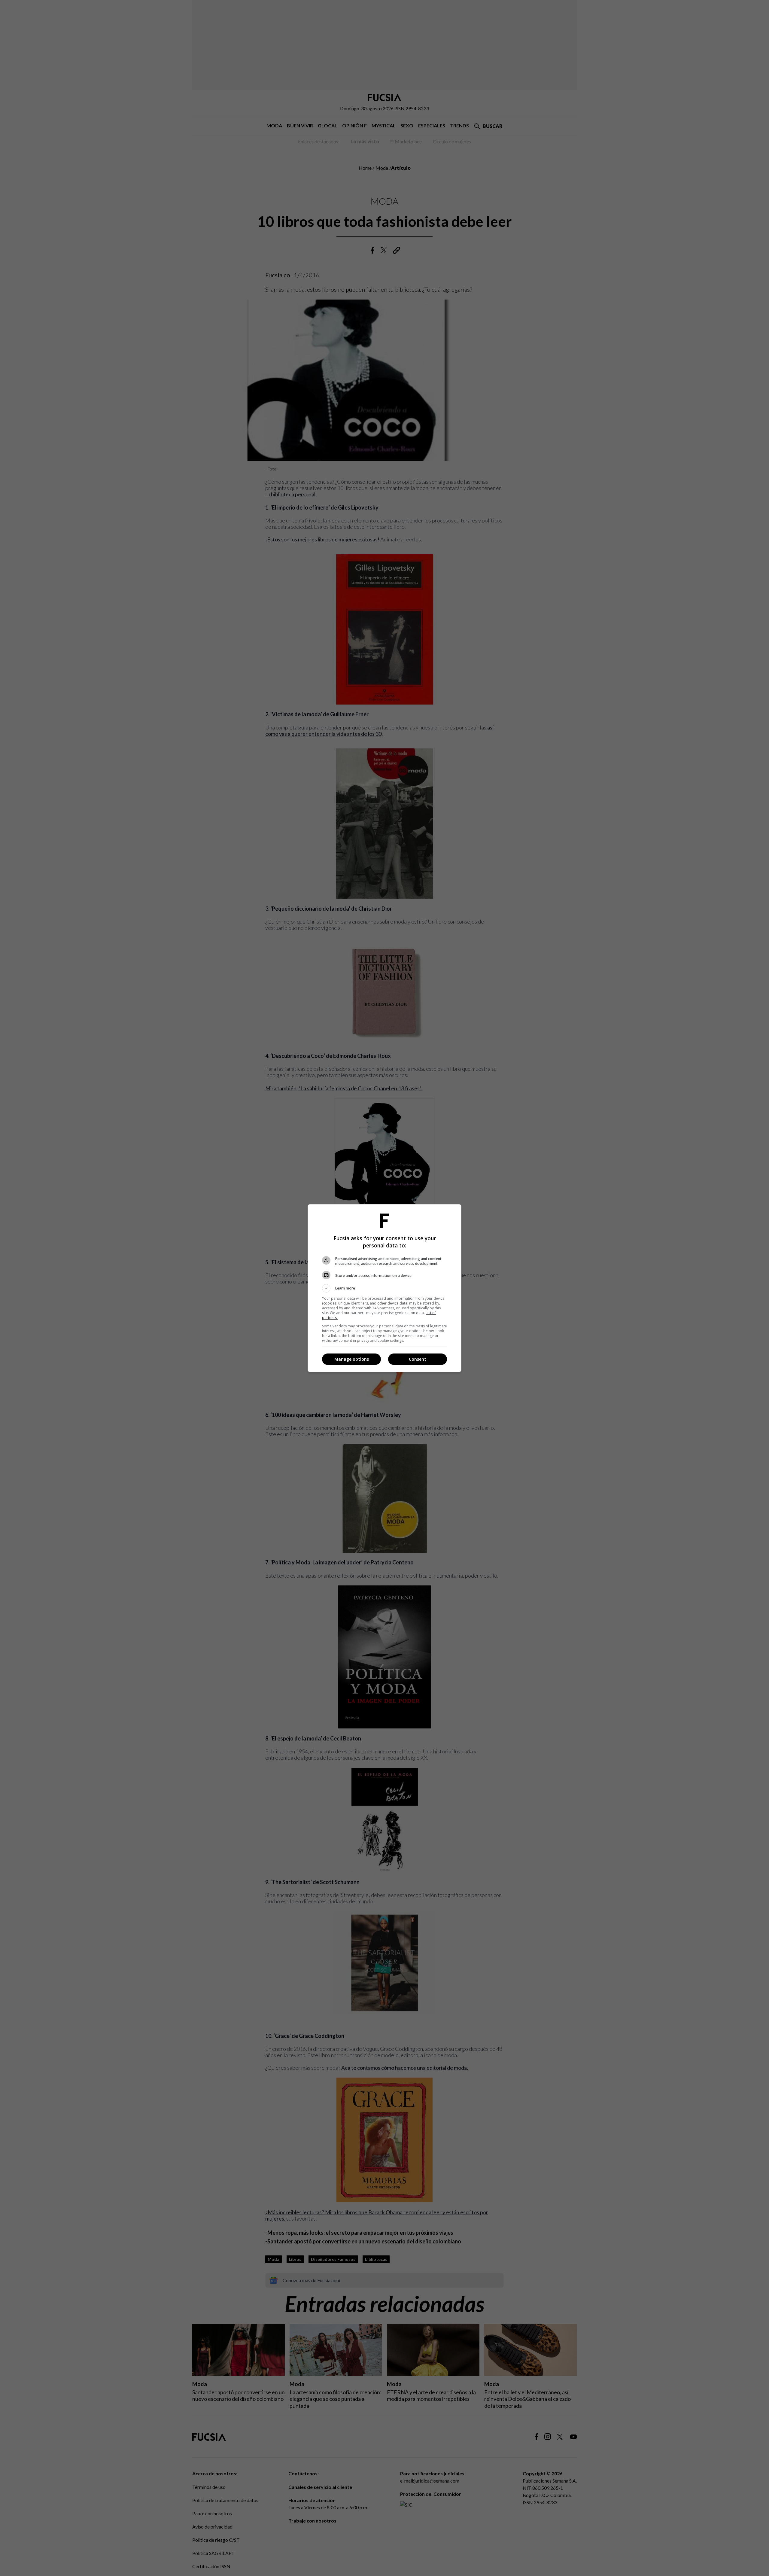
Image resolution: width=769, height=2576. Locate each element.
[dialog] (384, 1288)
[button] (384, 1288)
